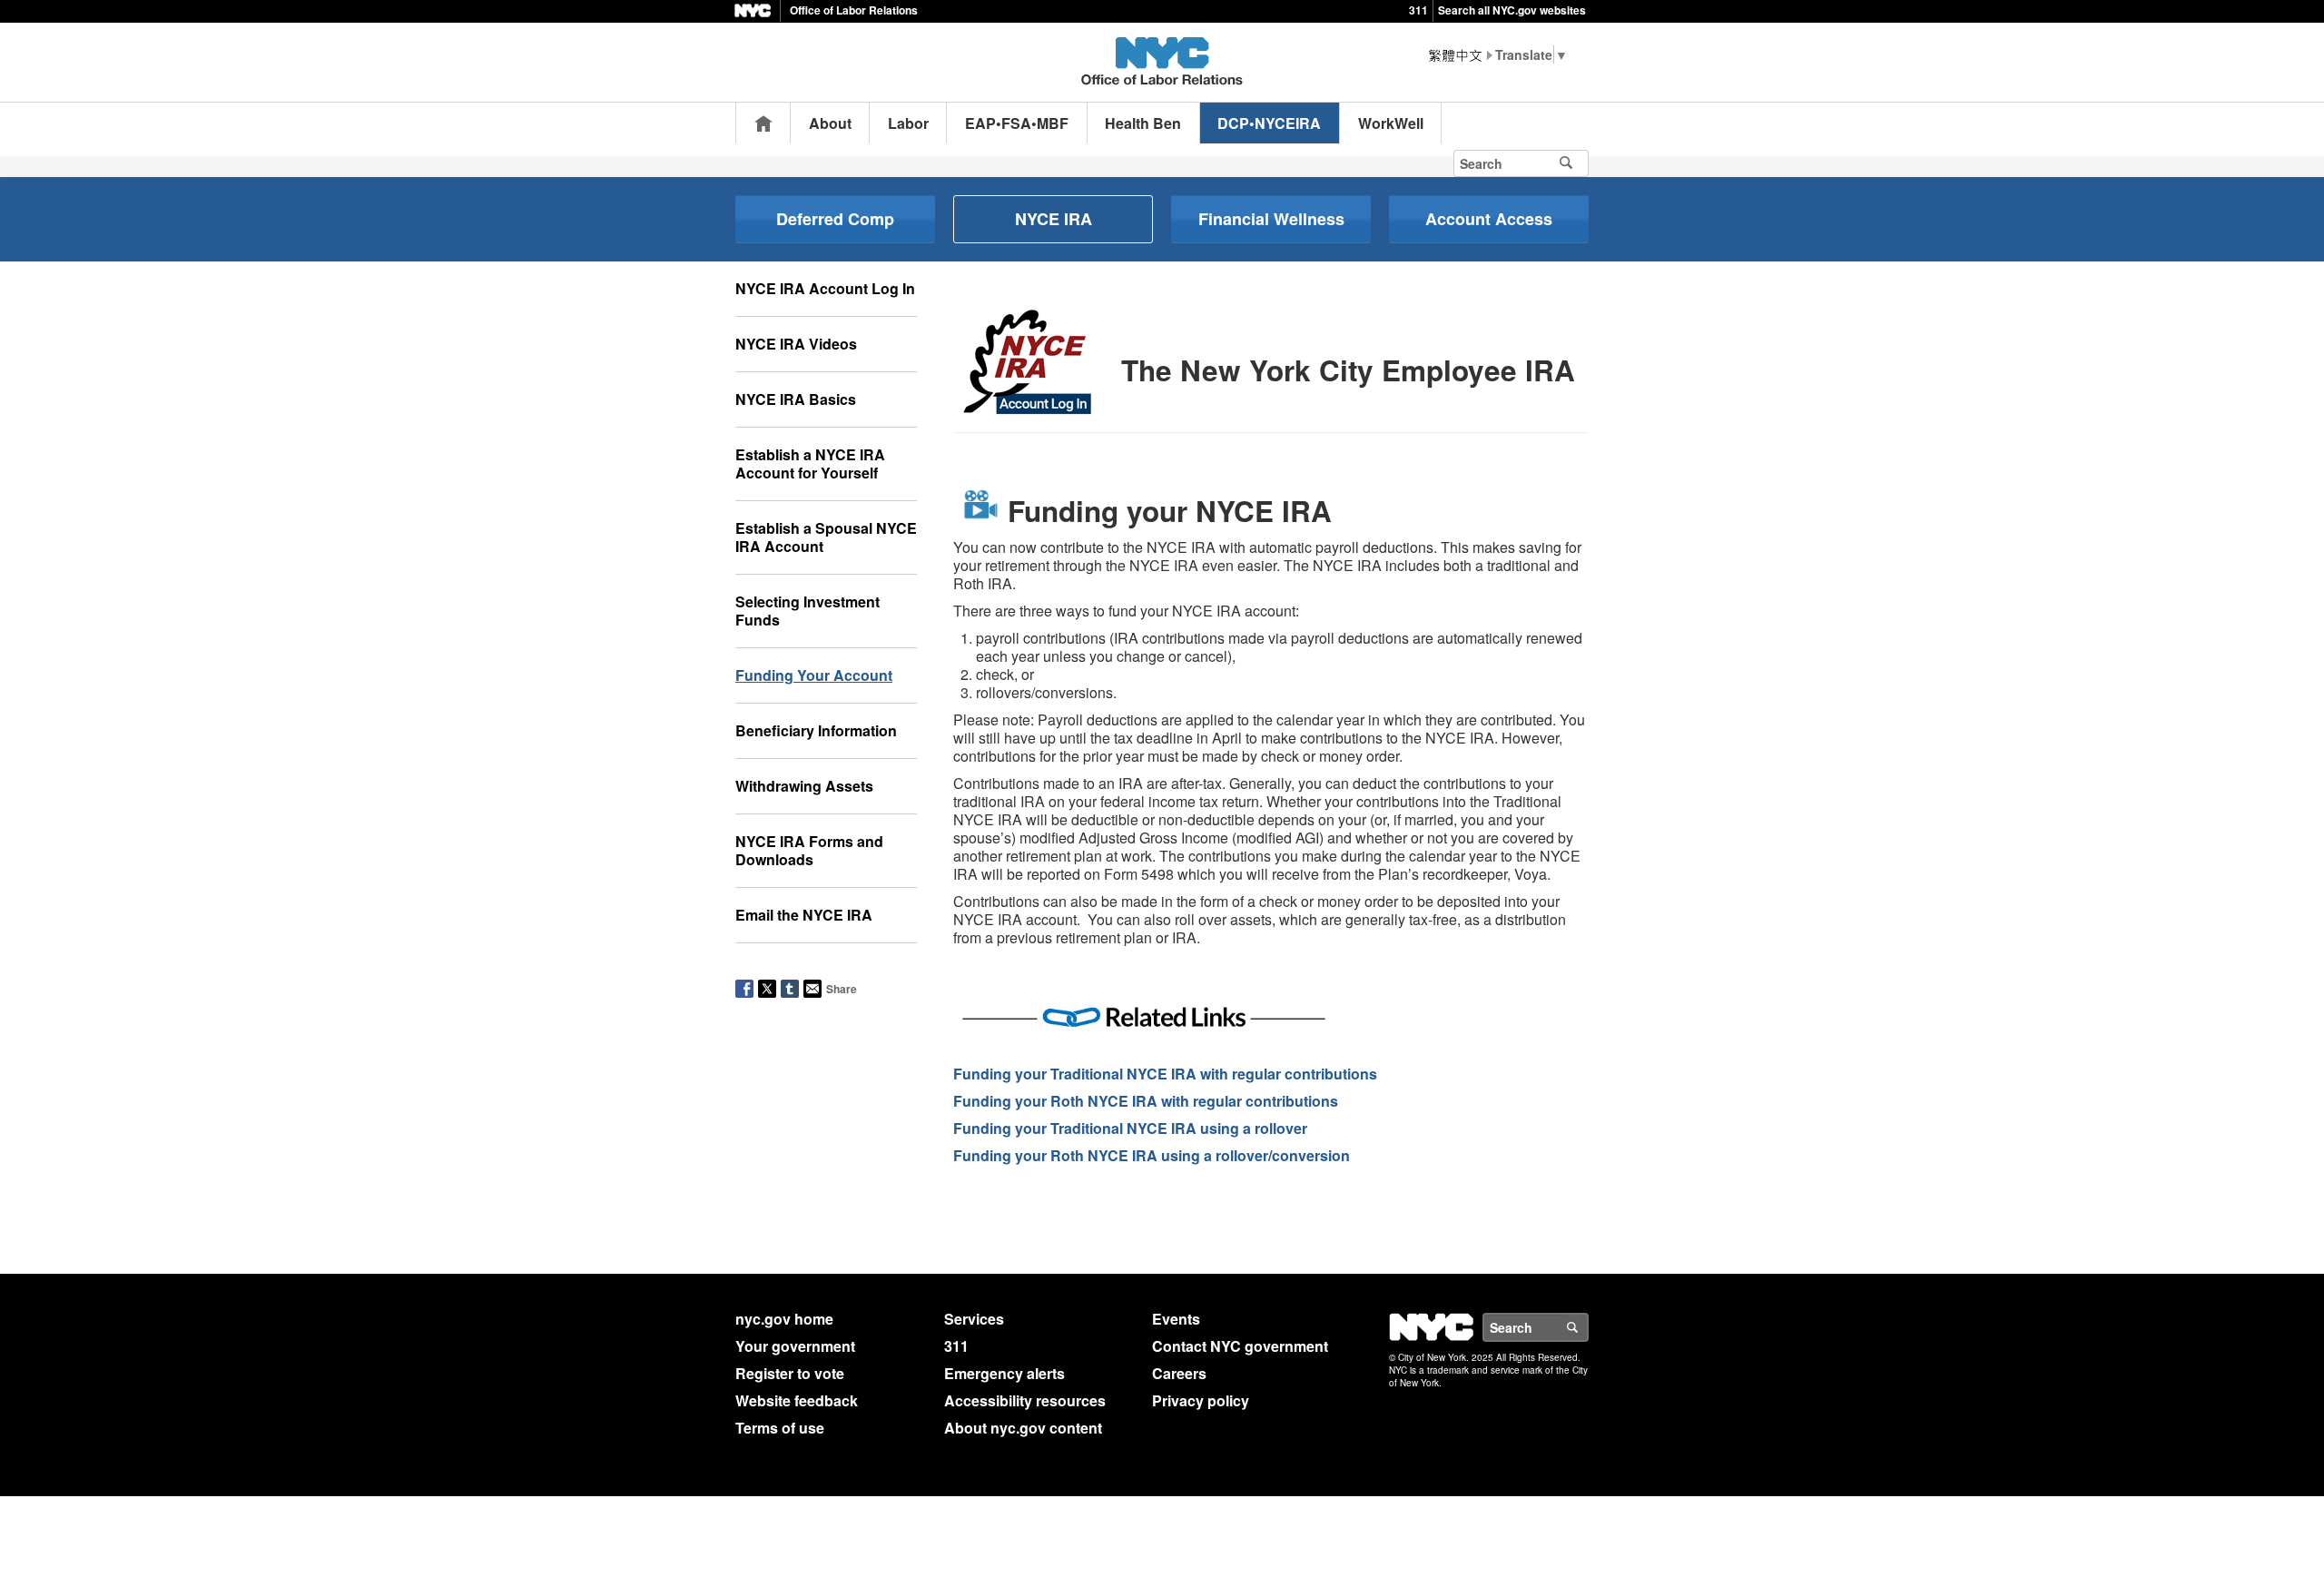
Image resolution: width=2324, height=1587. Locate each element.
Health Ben (1143, 123)
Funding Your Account (814, 675)
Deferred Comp (835, 219)
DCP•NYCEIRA (1269, 123)
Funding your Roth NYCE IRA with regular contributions (1146, 1101)
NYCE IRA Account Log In (825, 288)
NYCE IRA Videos (796, 344)
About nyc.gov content (1023, 1428)
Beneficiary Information (816, 730)
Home (763, 123)
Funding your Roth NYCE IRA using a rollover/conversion (1152, 1155)
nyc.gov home (784, 1319)
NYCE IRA (1054, 219)
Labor (908, 123)
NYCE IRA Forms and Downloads (809, 850)
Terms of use (780, 1428)
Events (1176, 1319)
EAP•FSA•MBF (1017, 123)
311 (1418, 10)
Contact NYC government (1240, 1346)
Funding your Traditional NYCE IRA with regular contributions (1165, 1074)
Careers (1179, 1373)
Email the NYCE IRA (804, 915)
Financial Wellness (1271, 219)
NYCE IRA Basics (796, 399)
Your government (795, 1346)
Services (974, 1319)
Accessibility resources (1025, 1400)
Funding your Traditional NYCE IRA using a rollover (1130, 1128)
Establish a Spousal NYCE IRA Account (826, 537)
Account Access (1489, 219)
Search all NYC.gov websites (1512, 10)
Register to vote (790, 1373)
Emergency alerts (1004, 1373)
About (830, 123)
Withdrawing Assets (804, 786)
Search (1588, 1327)
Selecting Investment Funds (807, 611)
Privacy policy (1201, 1400)
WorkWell (1391, 123)
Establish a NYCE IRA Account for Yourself (810, 463)
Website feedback (797, 1400)
